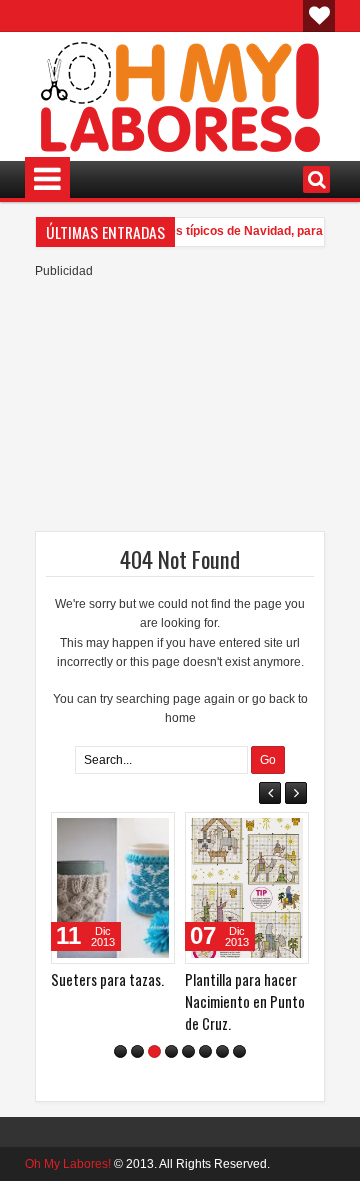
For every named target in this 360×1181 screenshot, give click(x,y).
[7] (222, 1051)
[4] (171, 1051)
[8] (239, 1051)
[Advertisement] (180, 406)
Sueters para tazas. (107, 979)
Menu (47, 179)
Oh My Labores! (68, 1164)
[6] (205, 1051)
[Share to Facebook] (109, 832)
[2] (137, 1051)
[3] (154, 1051)
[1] (120, 1051)
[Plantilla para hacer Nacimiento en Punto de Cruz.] (247, 888)
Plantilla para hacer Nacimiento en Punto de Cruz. (245, 1001)
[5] (188, 1051)
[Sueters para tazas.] (113, 888)
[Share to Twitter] (131, 832)
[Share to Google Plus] (153, 832)
